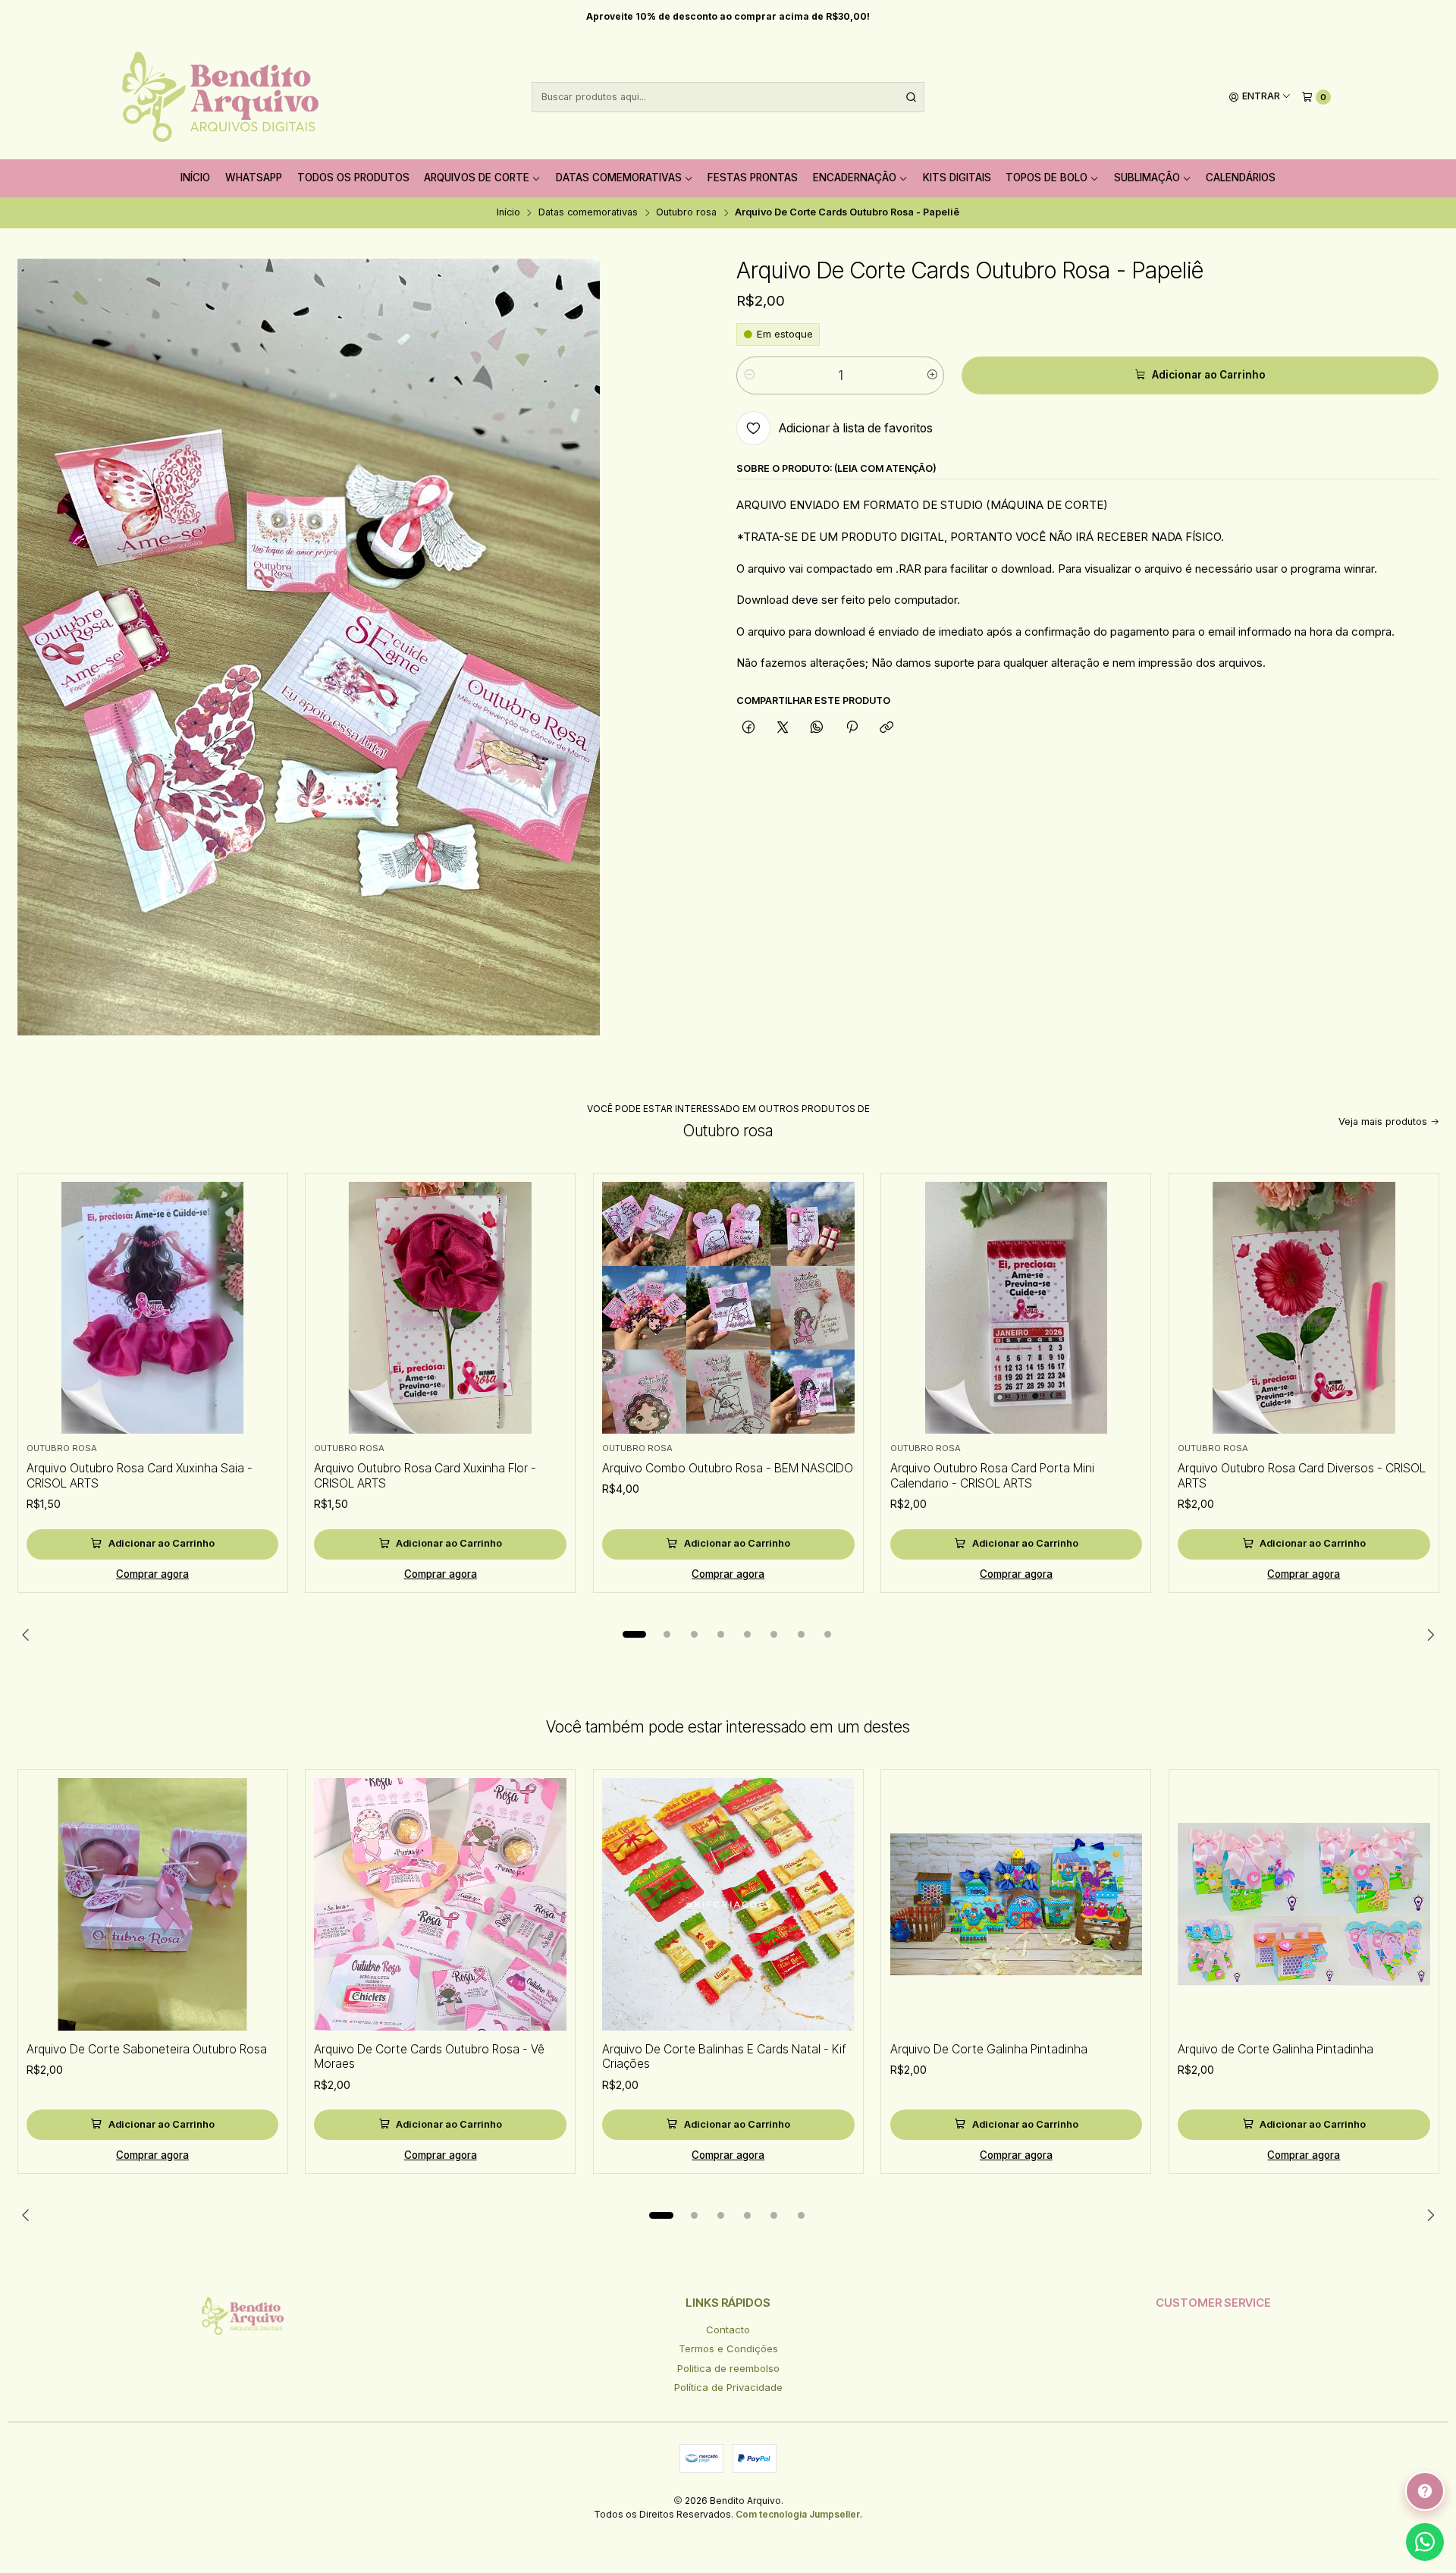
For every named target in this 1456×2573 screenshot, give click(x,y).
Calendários (1241, 178)
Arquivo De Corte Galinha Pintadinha (989, 2049)
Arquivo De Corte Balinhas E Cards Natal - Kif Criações (724, 2057)
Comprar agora (152, 1574)
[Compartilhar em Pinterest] (852, 727)
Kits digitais (957, 178)
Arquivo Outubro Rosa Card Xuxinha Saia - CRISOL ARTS (140, 1476)
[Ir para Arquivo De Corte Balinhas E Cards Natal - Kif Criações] (728, 1904)
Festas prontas (753, 178)
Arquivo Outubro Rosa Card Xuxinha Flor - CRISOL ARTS (425, 1476)
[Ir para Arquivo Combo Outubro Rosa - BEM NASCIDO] (728, 1308)
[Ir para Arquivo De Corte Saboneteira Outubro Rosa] (153, 1904)
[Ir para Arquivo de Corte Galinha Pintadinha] (1304, 1904)
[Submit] (912, 97)
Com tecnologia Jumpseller (798, 2514)
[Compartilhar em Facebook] (748, 727)
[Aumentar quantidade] (932, 375)
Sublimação (1147, 178)
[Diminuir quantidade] (749, 375)
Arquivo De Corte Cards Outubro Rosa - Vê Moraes (429, 2057)
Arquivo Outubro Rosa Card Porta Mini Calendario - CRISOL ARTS (992, 1476)
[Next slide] (1428, 1635)
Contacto (728, 2330)
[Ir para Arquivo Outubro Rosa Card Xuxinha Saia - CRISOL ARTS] (153, 1308)
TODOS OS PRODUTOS (353, 178)
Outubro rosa (686, 213)
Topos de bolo (1046, 178)
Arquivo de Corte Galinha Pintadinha (1276, 2049)
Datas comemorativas (619, 178)
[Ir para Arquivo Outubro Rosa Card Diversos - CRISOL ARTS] (1304, 1308)
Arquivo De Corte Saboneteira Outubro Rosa (147, 2049)
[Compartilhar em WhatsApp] (817, 727)
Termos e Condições (728, 2348)
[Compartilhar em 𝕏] (783, 727)
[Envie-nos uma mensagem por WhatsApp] (1425, 2542)
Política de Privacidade (728, 2387)
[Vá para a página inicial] (220, 97)
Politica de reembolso (728, 2368)
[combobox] (728, 97)
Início (195, 178)
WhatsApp (254, 178)
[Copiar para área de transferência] (886, 727)
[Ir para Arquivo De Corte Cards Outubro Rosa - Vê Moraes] (440, 1904)
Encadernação (855, 178)
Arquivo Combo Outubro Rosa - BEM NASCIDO (728, 1468)
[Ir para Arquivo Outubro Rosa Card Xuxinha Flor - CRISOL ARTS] (440, 1308)
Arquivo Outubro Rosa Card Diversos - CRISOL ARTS (1302, 1476)
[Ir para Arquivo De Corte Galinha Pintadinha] (1017, 1904)
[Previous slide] (29, 1635)
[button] (635, 1635)
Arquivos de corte (477, 178)
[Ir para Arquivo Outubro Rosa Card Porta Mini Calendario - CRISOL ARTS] (1017, 1308)
